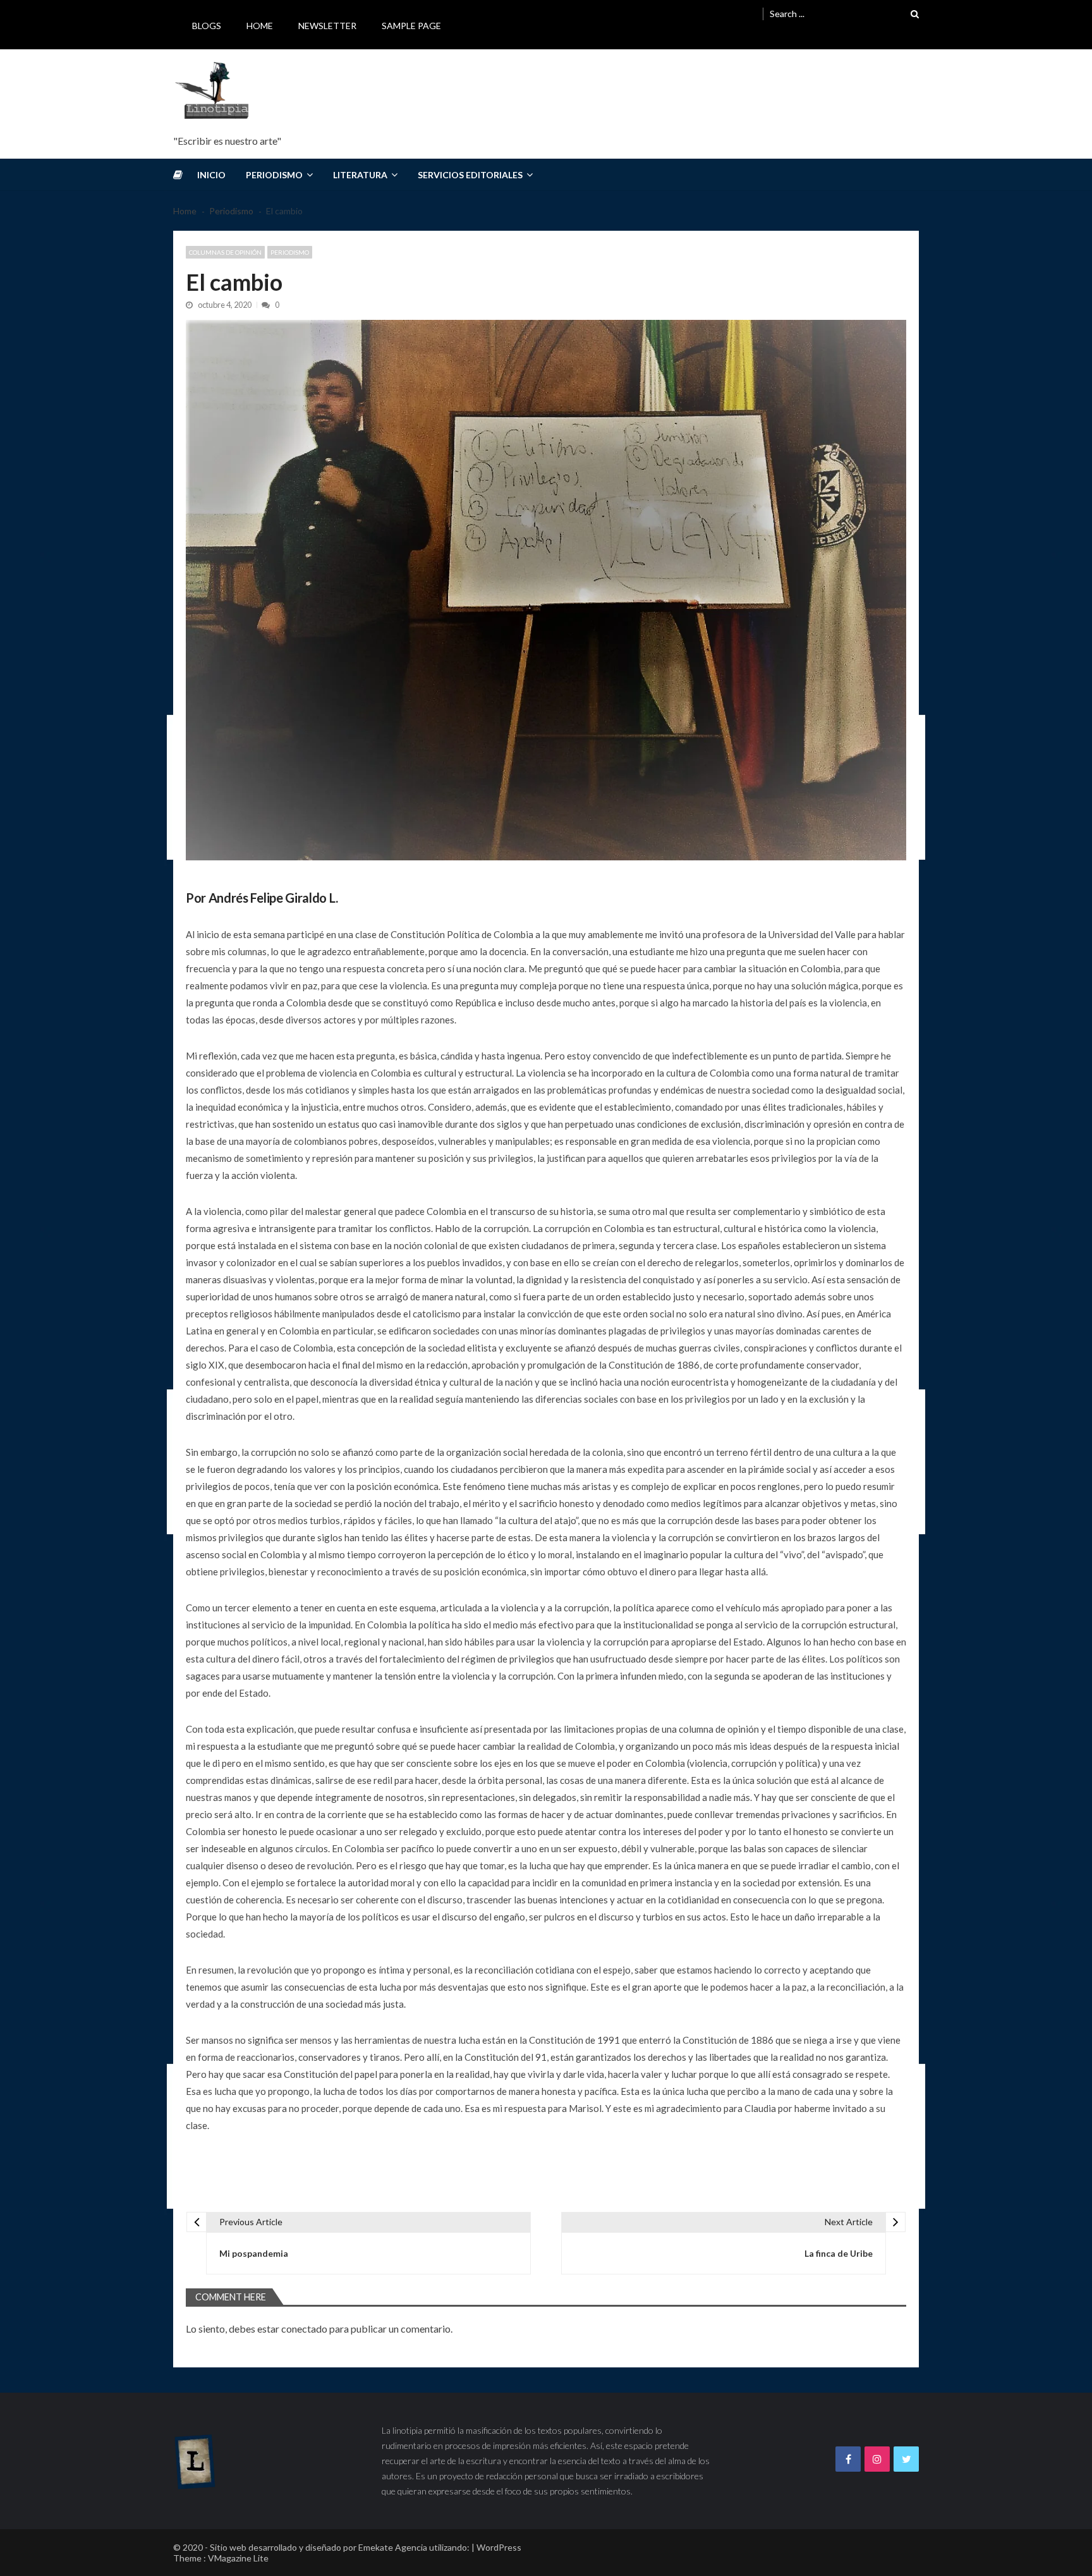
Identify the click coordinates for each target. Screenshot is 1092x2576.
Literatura (360, 175)
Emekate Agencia (393, 2547)
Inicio (211, 175)
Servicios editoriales (470, 175)
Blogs (207, 26)
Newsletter (327, 26)
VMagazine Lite (238, 2558)
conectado (304, 2329)
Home (260, 26)
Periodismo (274, 175)
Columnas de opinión (225, 252)
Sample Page (411, 26)
